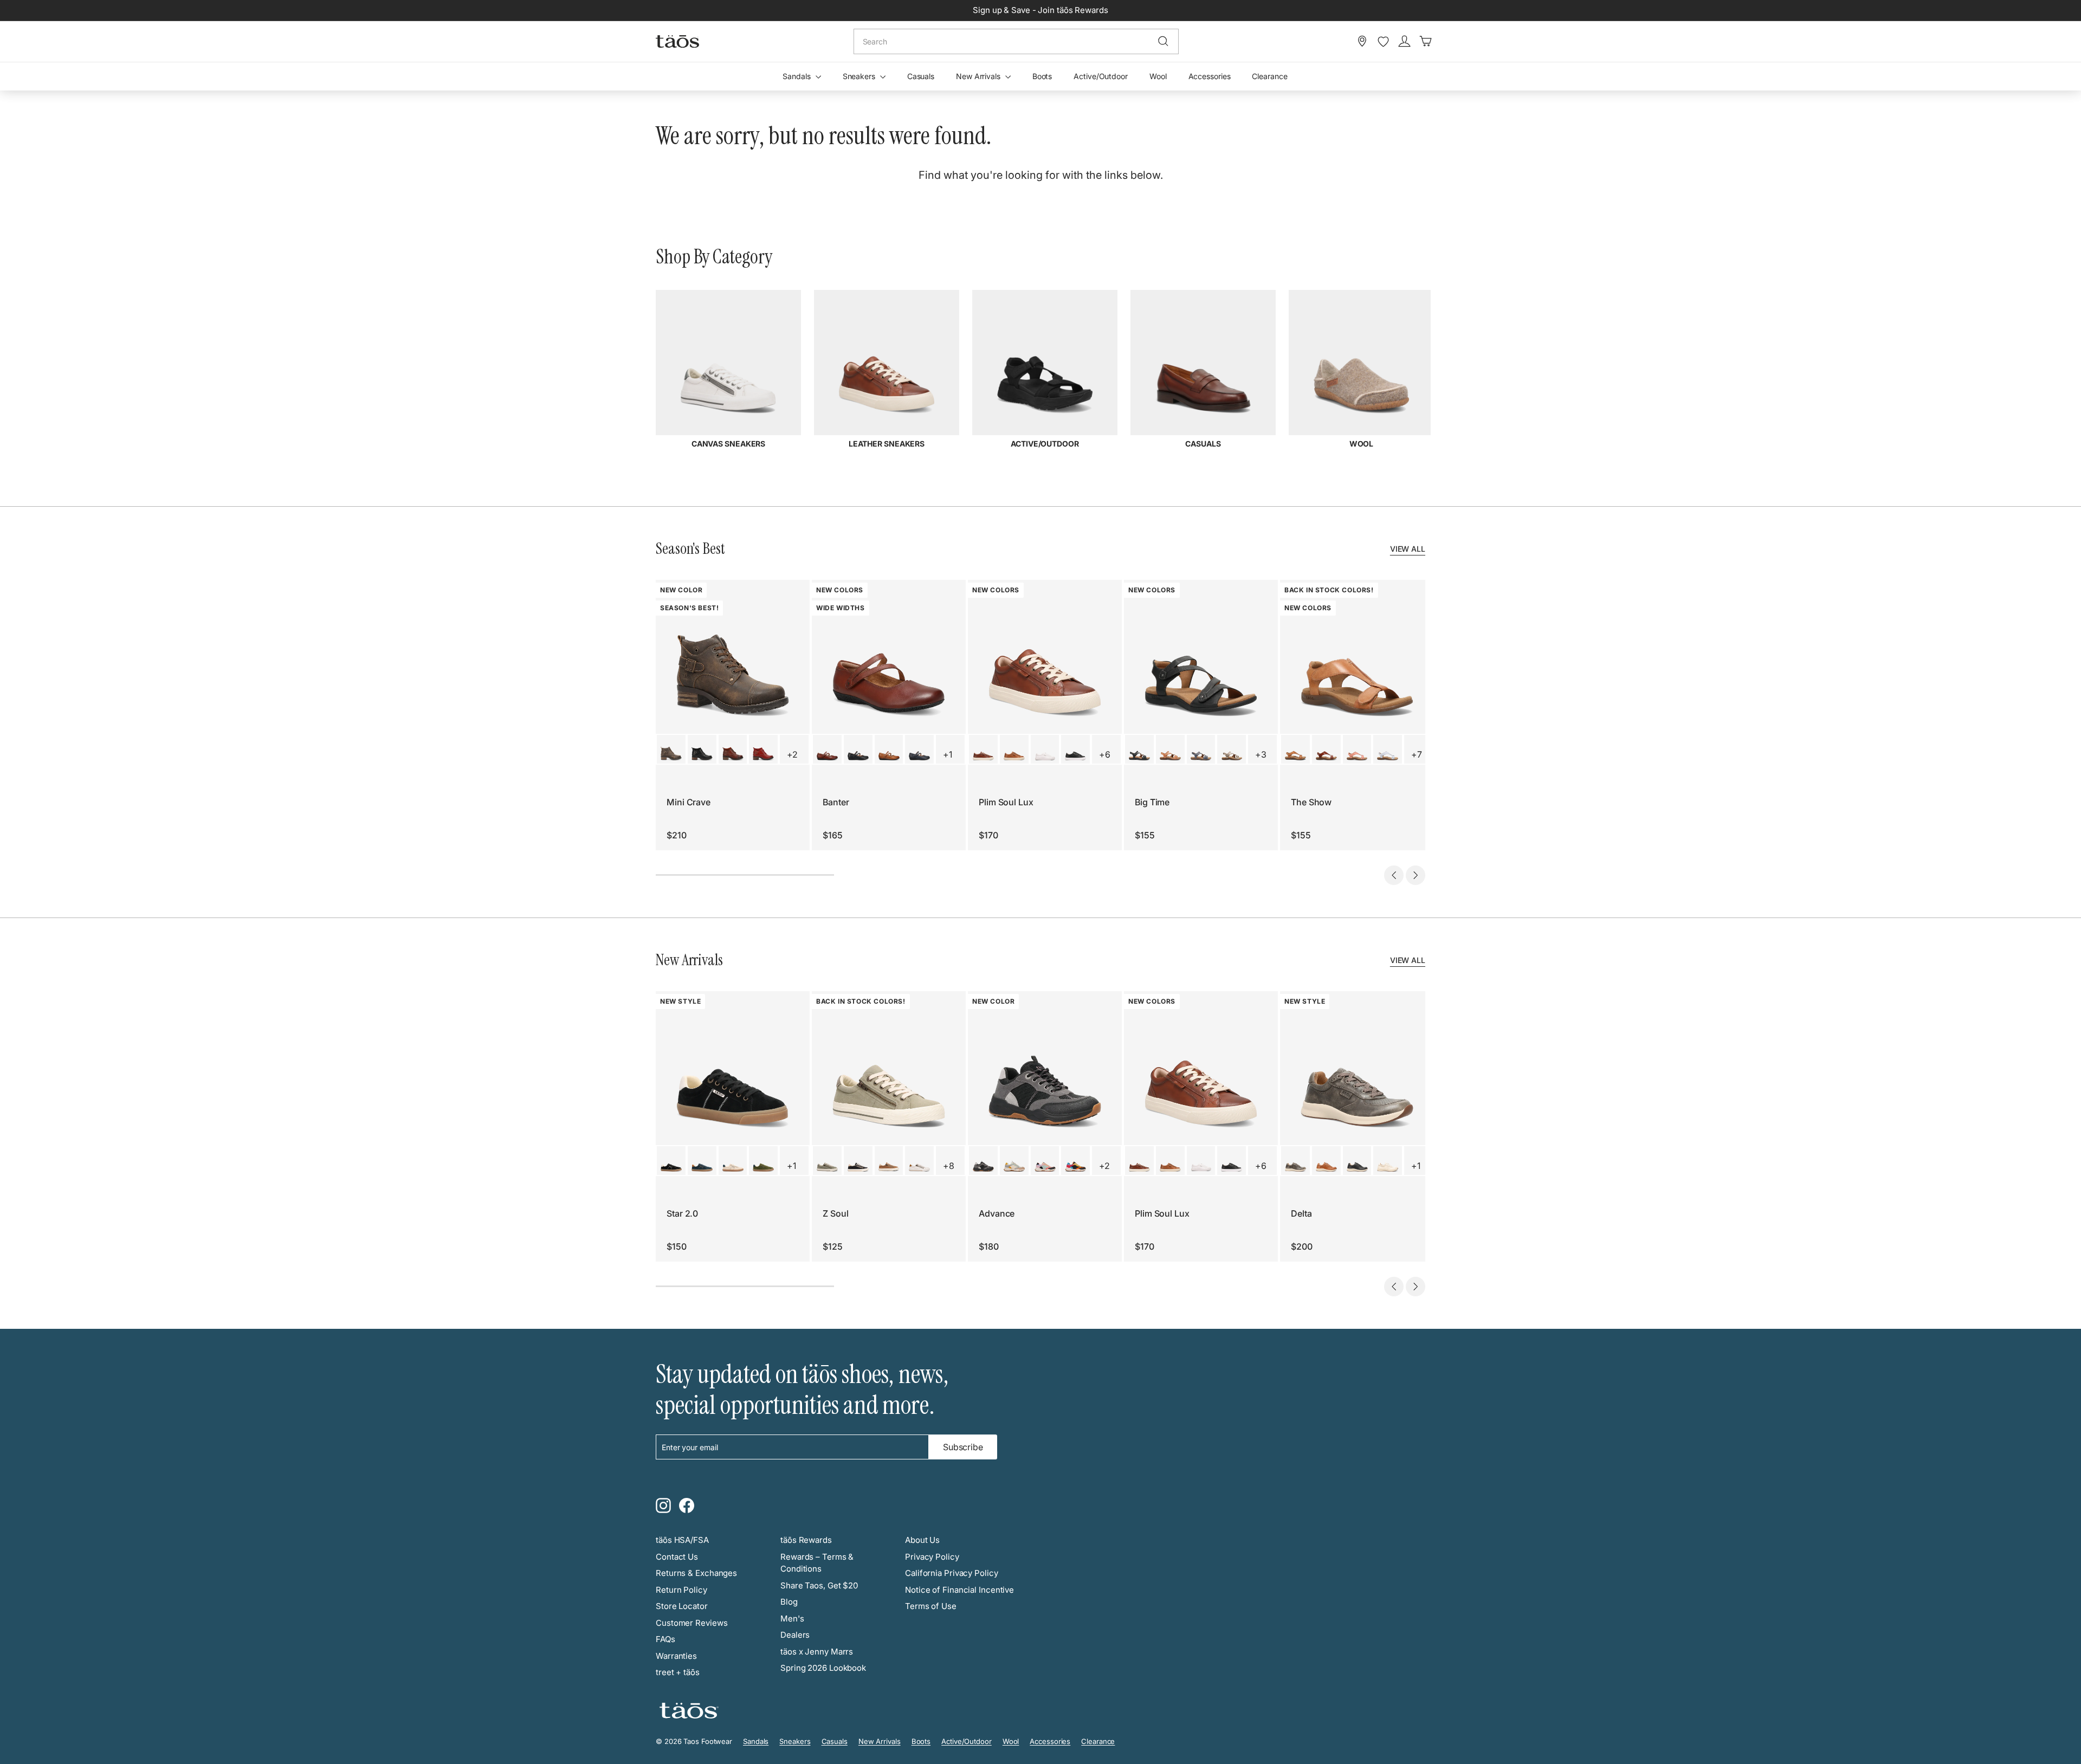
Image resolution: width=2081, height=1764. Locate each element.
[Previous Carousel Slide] (1394, 875)
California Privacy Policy (952, 1573)
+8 (949, 1166)
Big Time (1152, 802)
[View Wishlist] (1383, 42)
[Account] (1404, 41)
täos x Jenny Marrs (817, 1652)
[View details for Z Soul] (827, 1161)
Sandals (797, 76)
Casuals (921, 76)
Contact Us (677, 1557)
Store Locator (682, 1606)
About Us (922, 1540)
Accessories (1210, 76)
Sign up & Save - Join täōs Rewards (1040, 10)
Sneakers (860, 76)
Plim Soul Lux (1006, 802)
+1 (948, 754)
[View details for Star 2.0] (671, 1161)
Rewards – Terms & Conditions (817, 1563)
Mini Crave (689, 802)
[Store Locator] (1362, 41)
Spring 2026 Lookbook (823, 1668)
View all (1408, 549)
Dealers (795, 1635)
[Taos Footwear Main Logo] (677, 41)
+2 (792, 754)
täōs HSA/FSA (682, 1540)
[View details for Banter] (827, 749)
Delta (1301, 1213)
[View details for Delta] (1295, 1161)
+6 (1105, 754)
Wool (1158, 76)
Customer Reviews (691, 1623)
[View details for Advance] (983, 1161)
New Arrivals (979, 76)
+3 (1261, 754)
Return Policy (681, 1590)
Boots (1042, 76)
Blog (789, 1602)
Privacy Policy (932, 1557)
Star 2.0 (682, 1213)
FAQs (665, 1639)
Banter (836, 802)
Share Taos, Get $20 (819, 1585)
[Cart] (1426, 41)
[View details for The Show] (1295, 749)
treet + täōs (678, 1672)
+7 (1417, 754)
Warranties (676, 1656)
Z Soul (835, 1213)
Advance (997, 1213)
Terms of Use (931, 1606)
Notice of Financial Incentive (959, 1590)
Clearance (1269, 76)
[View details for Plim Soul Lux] (983, 749)
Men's (792, 1618)
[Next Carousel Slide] (1416, 875)
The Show (1311, 802)
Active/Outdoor (1101, 76)
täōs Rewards (806, 1540)
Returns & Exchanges (696, 1573)
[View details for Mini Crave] (671, 749)
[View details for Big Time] (1139, 749)
